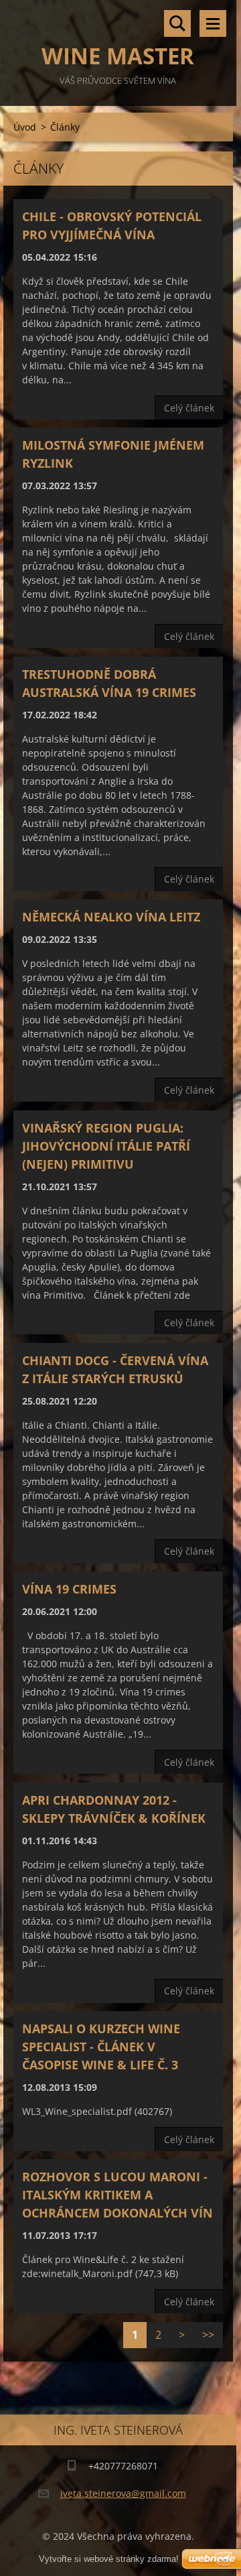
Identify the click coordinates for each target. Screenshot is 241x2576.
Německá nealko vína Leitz (111, 917)
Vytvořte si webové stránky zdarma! (109, 2559)
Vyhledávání (177, 23)
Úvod (25, 127)
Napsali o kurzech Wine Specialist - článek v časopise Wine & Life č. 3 (101, 2047)
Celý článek (189, 408)
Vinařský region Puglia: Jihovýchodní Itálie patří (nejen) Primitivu (106, 1146)
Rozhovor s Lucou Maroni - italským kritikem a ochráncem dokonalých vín (117, 2195)
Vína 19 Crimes (69, 1589)
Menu (213, 23)
